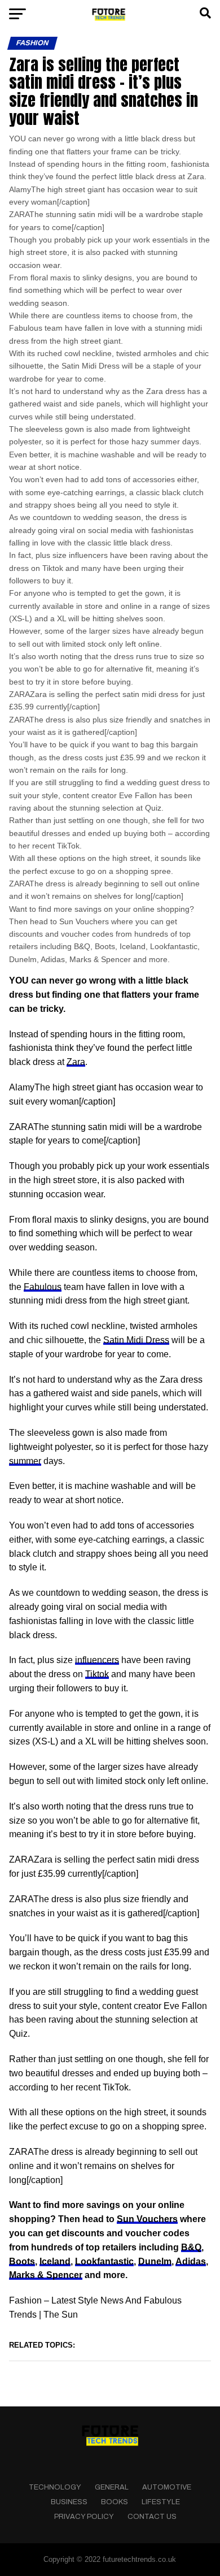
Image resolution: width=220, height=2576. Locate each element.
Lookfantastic (104, 2261)
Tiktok (97, 1674)
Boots (22, 2261)
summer (25, 1461)
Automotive (167, 2487)
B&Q (191, 2247)
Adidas (191, 2261)
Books (115, 2502)
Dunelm (155, 2261)
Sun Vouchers (147, 2219)
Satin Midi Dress (136, 1340)
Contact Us (152, 2517)
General (112, 2487)
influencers (97, 1660)
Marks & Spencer (46, 2275)
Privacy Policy (84, 2517)
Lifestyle (161, 2502)
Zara (76, 1062)
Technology (55, 2487)
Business (69, 2502)
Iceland (55, 2261)
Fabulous (43, 1287)
